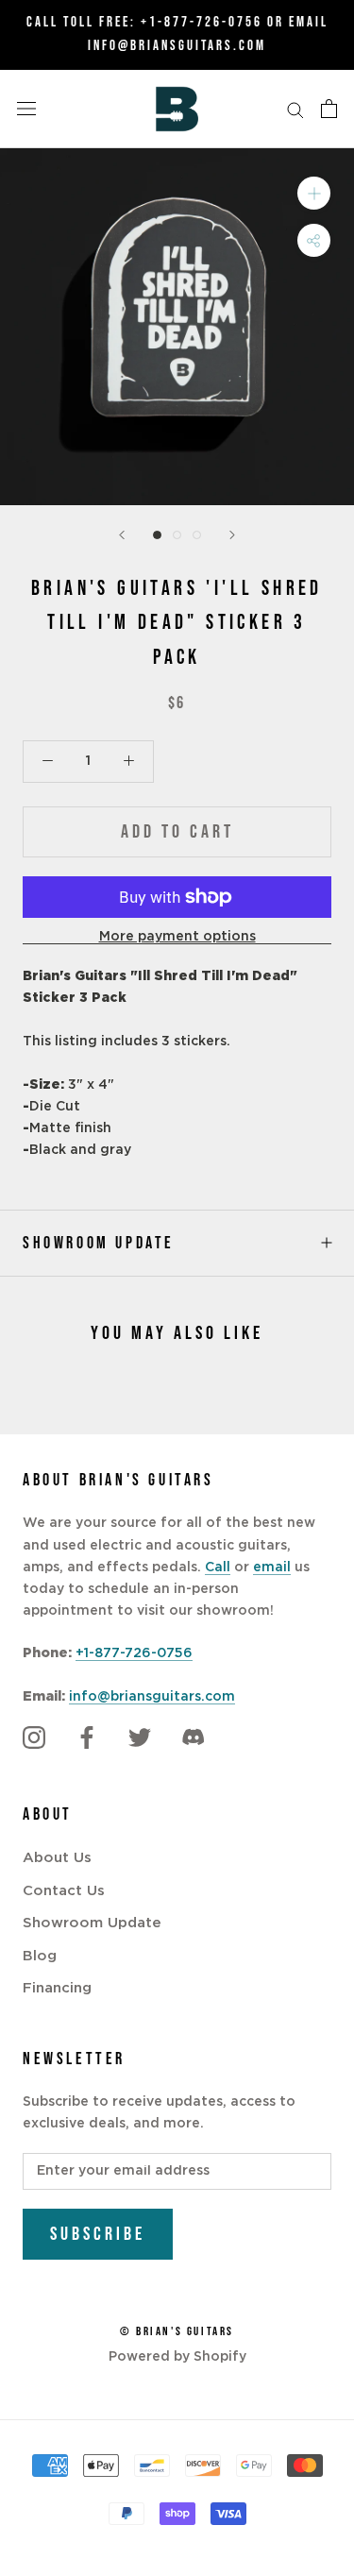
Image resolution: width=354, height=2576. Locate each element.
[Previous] (122, 535)
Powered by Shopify (177, 2357)
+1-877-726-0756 (202, 22)
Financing (57, 1988)
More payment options (177, 937)
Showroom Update (99, 1243)
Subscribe (98, 2234)
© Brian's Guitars (177, 2331)
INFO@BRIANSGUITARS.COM (177, 46)
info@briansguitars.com (152, 1697)
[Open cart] (329, 109)
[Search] (295, 109)
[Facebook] (87, 1737)
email (272, 1568)
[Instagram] (34, 1737)
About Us (57, 1858)
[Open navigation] (26, 109)
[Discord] (193, 1737)
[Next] (232, 535)
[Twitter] (140, 1737)
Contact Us (64, 1891)
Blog (40, 1956)
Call (218, 1568)
